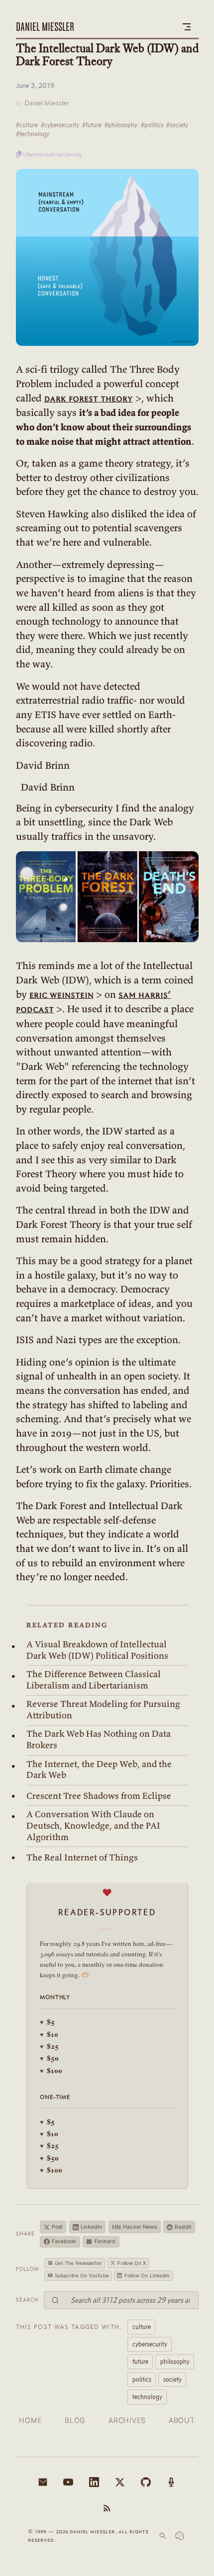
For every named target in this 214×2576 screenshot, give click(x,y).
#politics (152, 125)
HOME (30, 2420)
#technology (33, 134)
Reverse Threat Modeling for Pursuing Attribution (103, 1710)
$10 (49, 2034)
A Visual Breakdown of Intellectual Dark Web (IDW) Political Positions (97, 1650)
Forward (105, 2241)
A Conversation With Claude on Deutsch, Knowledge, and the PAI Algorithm (93, 1825)
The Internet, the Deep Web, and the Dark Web (99, 1770)
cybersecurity (150, 2344)
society (172, 2379)
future (140, 2361)
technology (147, 2397)
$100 (51, 2070)
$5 (47, 2022)
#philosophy (121, 125)
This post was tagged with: (69, 2327)
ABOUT (182, 2420)
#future (92, 125)
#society (177, 125)
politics (142, 2379)
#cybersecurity (60, 125)
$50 (49, 2058)
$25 (49, 2046)
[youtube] (68, 2482)
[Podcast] (171, 2482)
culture (142, 2327)
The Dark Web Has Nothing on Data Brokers (99, 1739)
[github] (146, 2482)
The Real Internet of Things (82, 1857)
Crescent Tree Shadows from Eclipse (99, 1796)
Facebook (64, 2241)
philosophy (175, 2361)
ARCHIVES (127, 2420)
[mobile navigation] (187, 27)
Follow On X (132, 2263)
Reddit (183, 2227)
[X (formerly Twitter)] (120, 2482)
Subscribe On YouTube (82, 2275)
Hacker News (135, 2227)
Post (57, 2227)
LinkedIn (91, 2227)
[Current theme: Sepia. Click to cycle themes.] (180, 2536)
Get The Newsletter (79, 2263)
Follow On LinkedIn (147, 2275)
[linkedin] (94, 2482)
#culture (27, 125)
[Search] (163, 2536)
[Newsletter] (43, 2482)
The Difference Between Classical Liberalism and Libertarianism (94, 1680)
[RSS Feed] (107, 2508)
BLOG (75, 2420)
